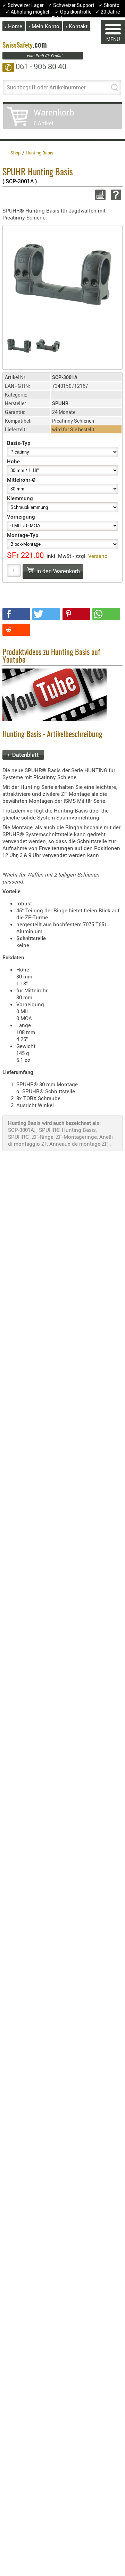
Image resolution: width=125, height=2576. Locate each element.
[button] (16, 614)
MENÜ (113, 39)
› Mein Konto (44, 26)
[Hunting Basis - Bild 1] (19, 346)
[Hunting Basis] (62, 274)
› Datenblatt (23, 755)
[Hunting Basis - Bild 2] (48, 346)
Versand (98, 556)
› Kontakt (77, 26)
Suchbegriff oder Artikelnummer (46, 87)
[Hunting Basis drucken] (99, 195)
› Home (14, 26)
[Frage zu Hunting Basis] (115, 195)
